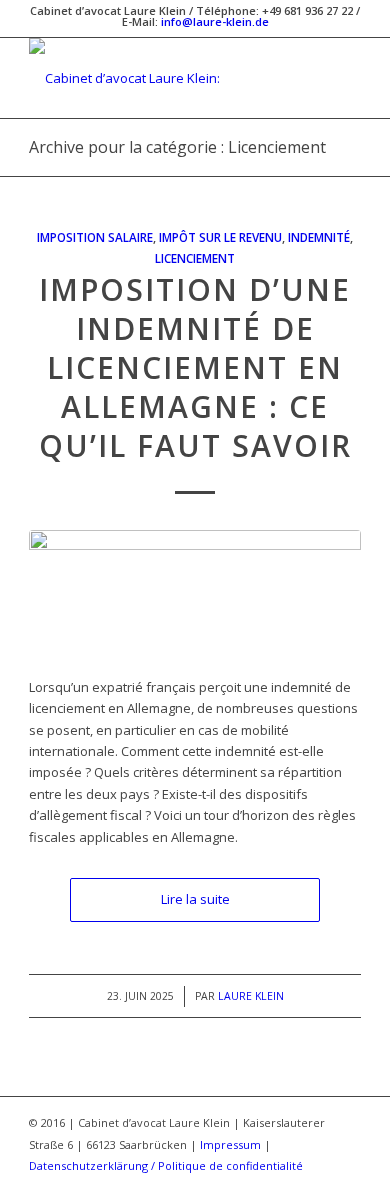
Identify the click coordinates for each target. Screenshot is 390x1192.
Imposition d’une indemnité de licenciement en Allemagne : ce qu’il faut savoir (195, 367)
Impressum (230, 1144)
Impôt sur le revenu (220, 237)
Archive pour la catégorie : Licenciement (177, 147)
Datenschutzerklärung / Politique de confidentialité (166, 1165)
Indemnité (319, 237)
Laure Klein (251, 996)
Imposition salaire (95, 237)
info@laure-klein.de (215, 21)
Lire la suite (195, 899)
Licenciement (195, 258)
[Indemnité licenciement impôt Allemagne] (195, 593)
